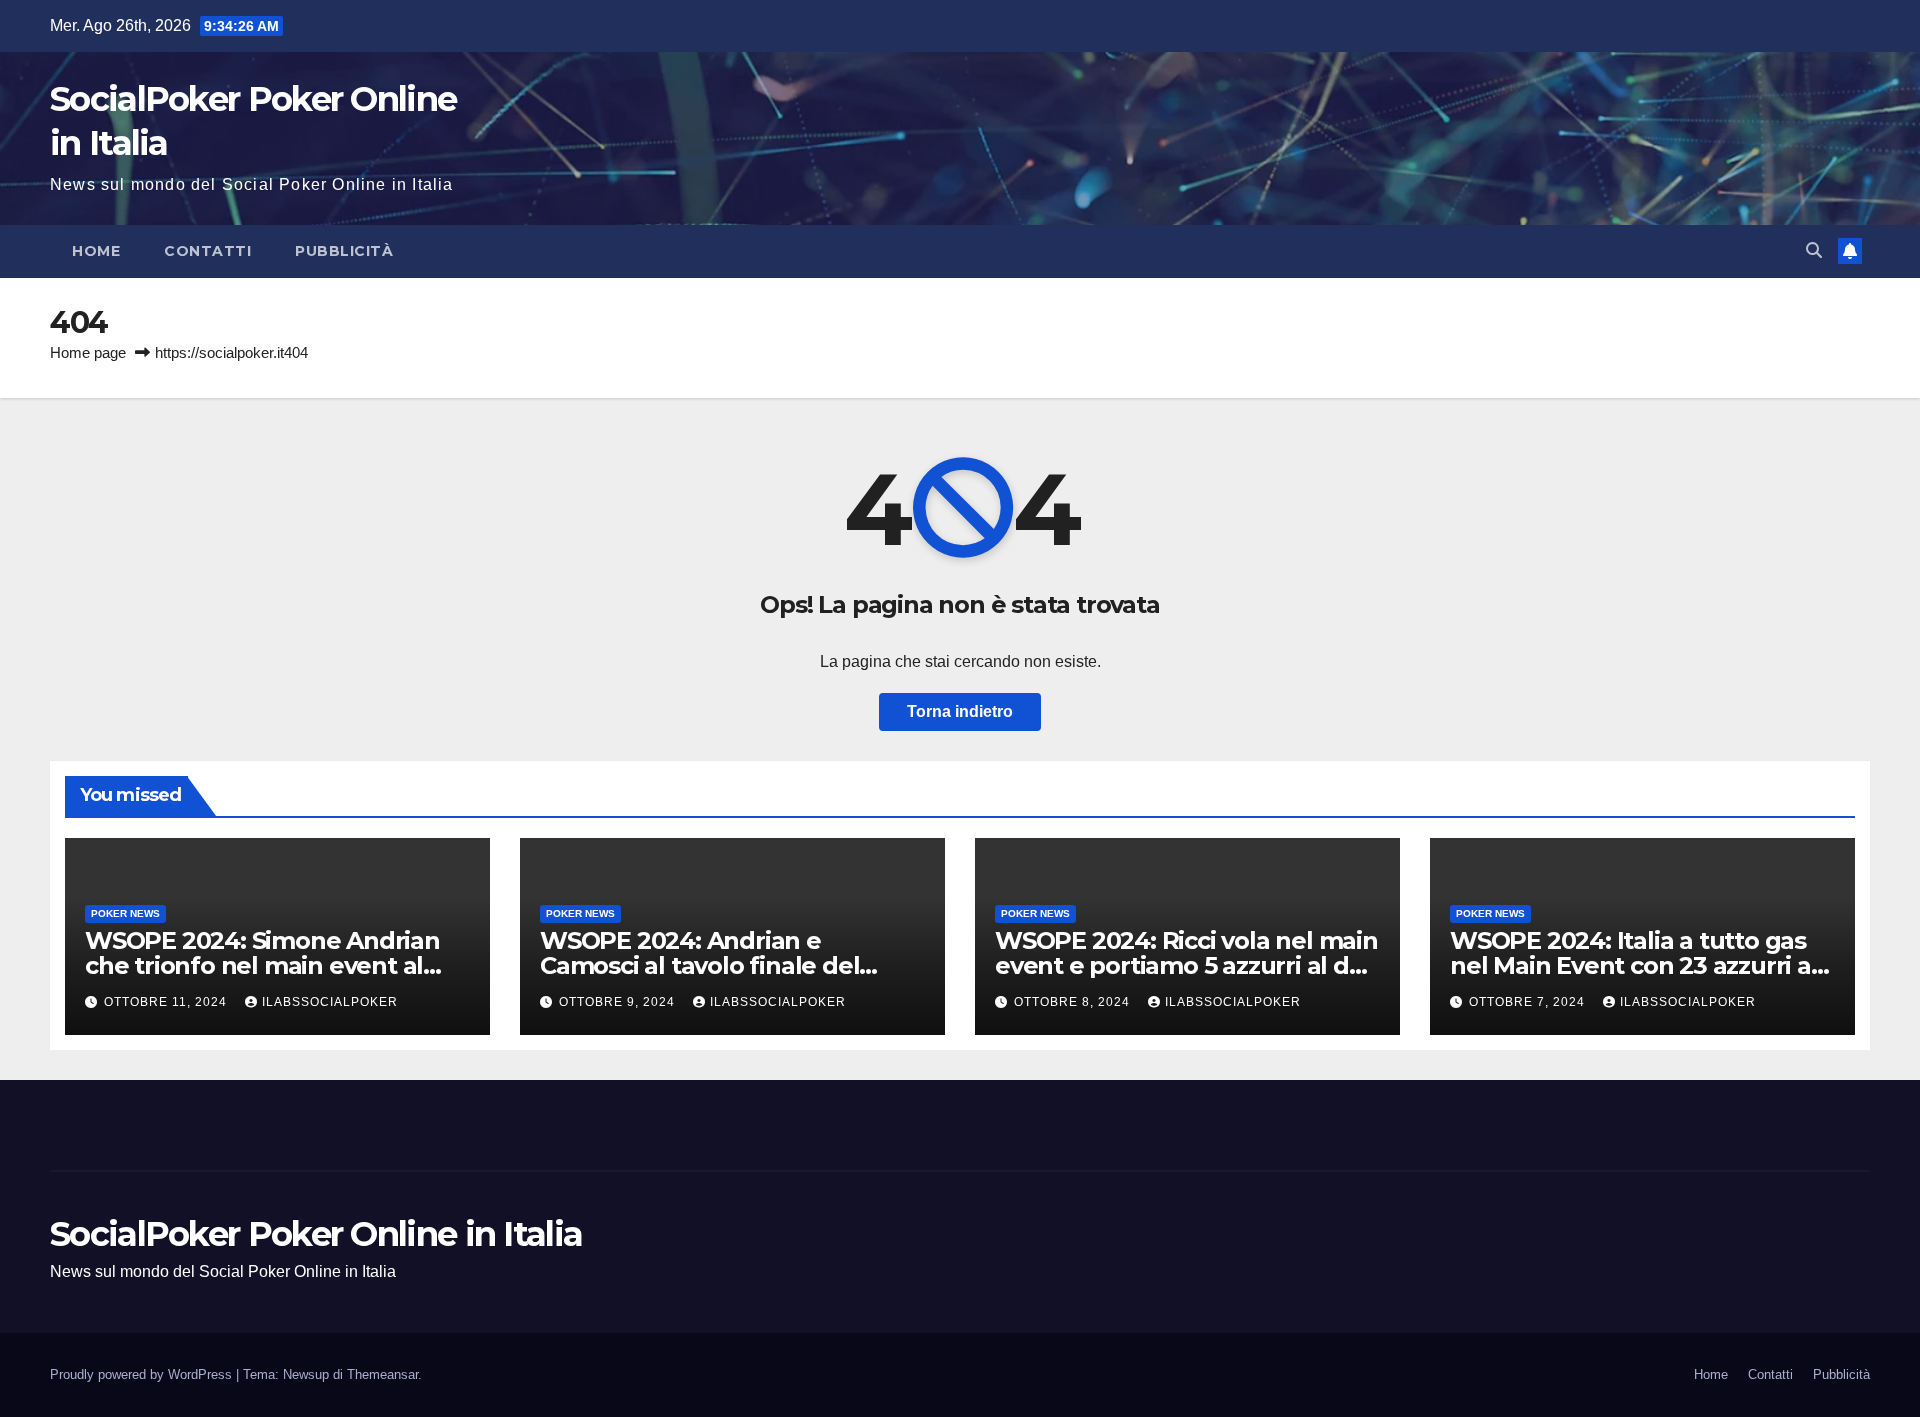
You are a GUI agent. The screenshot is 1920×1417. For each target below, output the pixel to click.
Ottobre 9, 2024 (619, 1002)
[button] (1814, 250)
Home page (88, 352)
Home (96, 251)
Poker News (125, 913)
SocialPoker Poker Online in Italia (316, 1234)
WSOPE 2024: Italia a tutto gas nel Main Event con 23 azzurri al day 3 (1634, 965)
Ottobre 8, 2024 (1074, 1002)
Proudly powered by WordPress (143, 1374)
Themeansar (382, 1374)
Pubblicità (344, 251)
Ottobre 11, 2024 (167, 1002)
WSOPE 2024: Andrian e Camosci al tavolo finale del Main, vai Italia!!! (699, 965)
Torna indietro (960, 711)
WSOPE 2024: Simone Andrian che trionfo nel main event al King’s (262, 965)
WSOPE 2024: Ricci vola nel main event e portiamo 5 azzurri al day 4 (1186, 965)
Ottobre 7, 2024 (1529, 1002)
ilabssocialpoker (330, 1002)
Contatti (207, 251)
